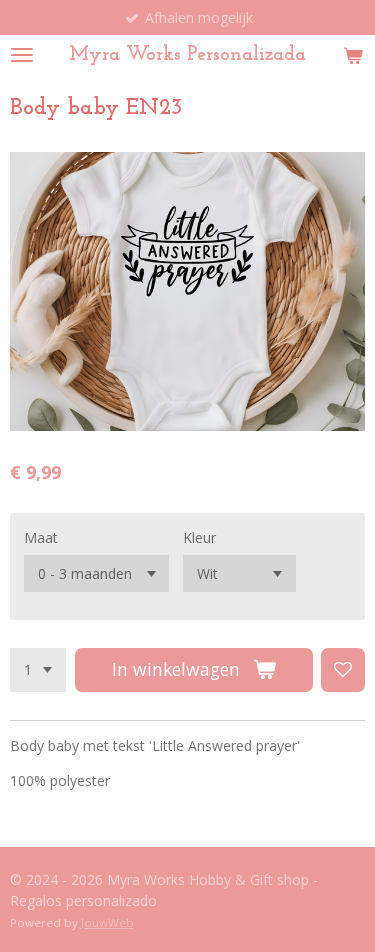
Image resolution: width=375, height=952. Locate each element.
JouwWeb (107, 922)
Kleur (199, 537)
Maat (41, 537)
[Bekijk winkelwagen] (353, 55)
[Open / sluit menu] (22, 55)
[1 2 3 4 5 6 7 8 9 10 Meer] (38, 670)
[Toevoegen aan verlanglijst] (343, 670)
